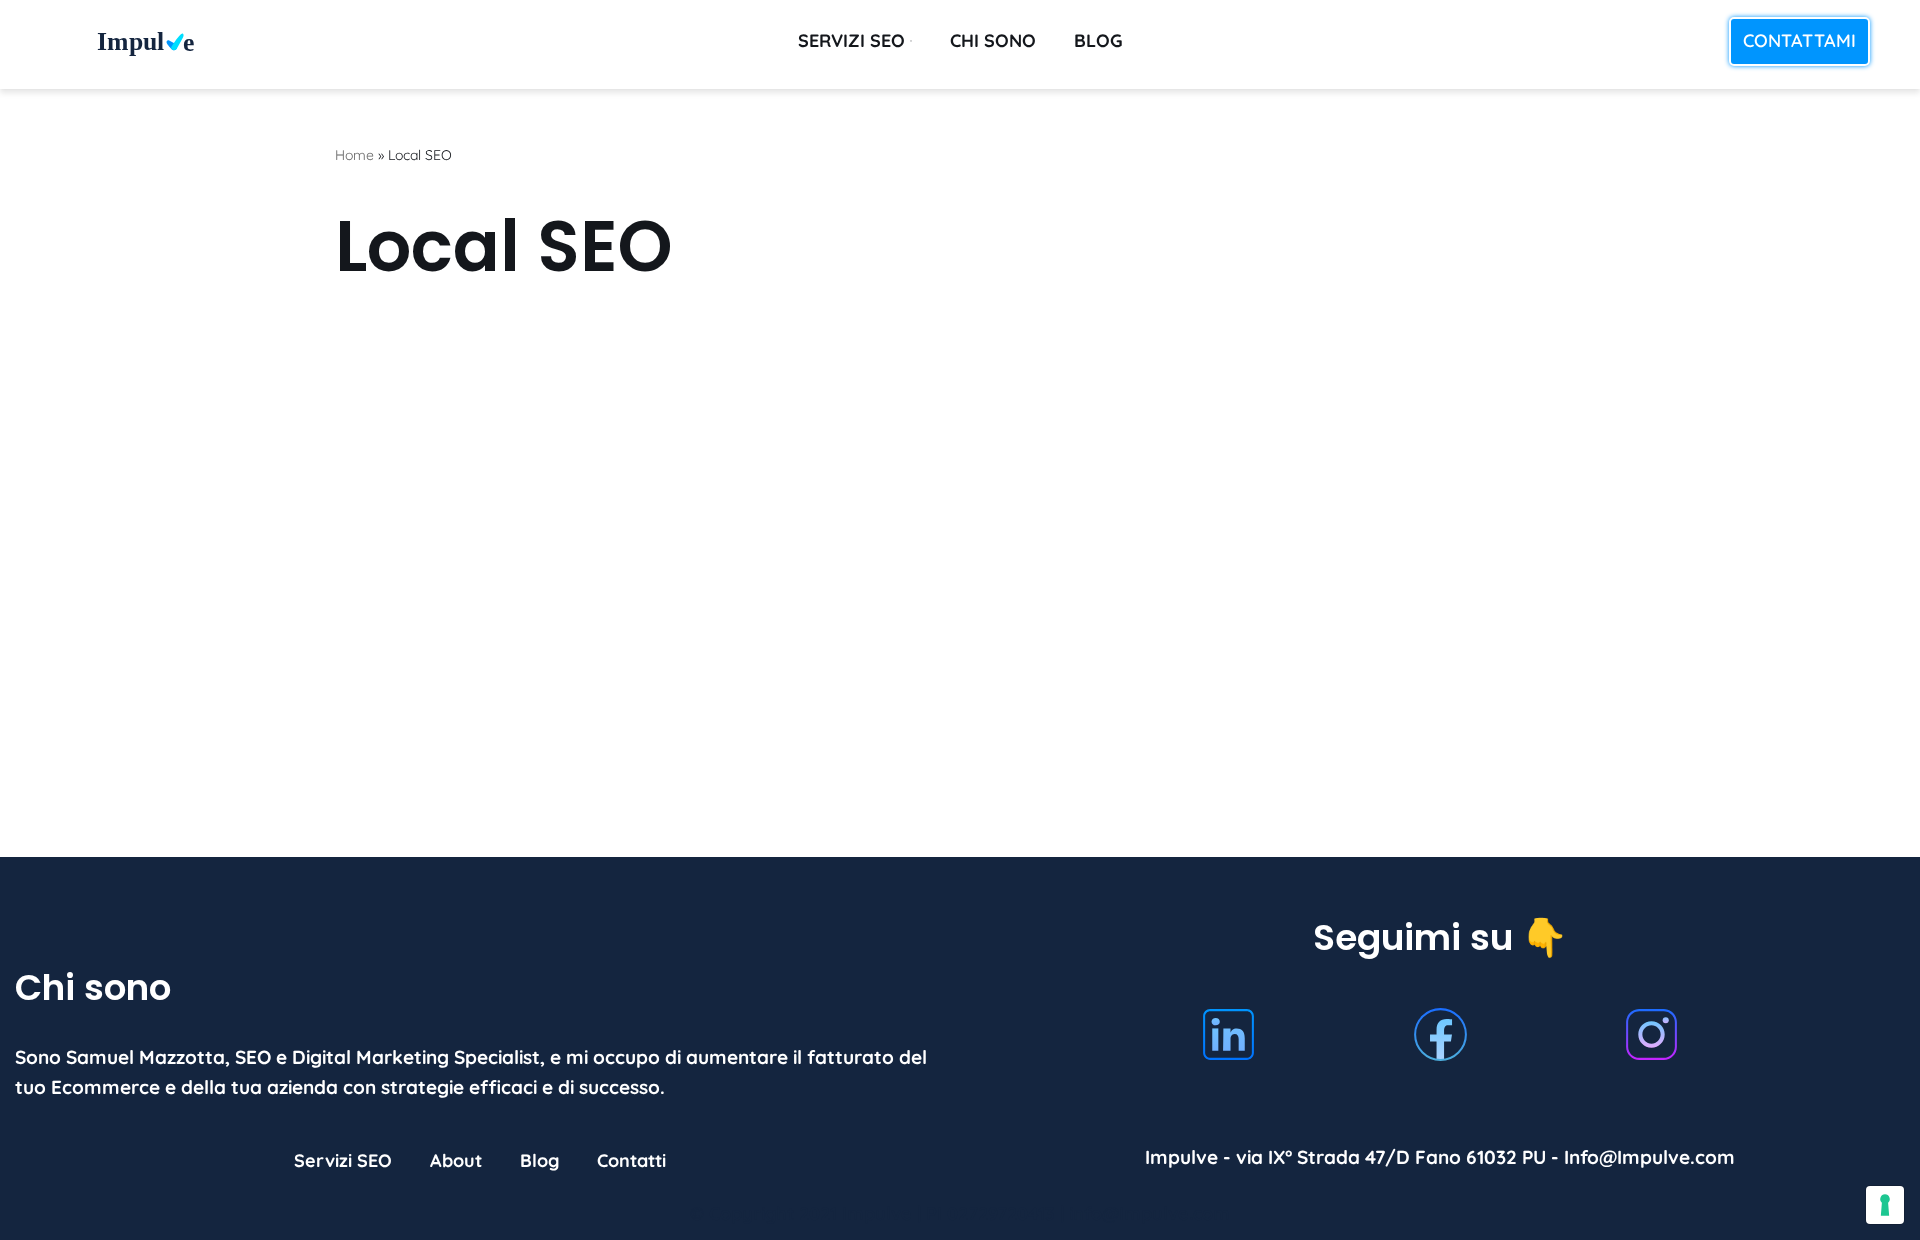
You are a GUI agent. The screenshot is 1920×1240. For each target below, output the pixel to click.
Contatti (631, 1161)
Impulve (877, 1214)
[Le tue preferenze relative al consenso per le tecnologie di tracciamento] (1885, 1205)
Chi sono (993, 40)
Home (354, 155)
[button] (911, 41)
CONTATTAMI (1799, 40)
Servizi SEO (343, 1161)
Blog (1098, 40)
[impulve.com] (155, 44)
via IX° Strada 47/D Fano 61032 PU (1391, 1158)
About (456, 1161)
